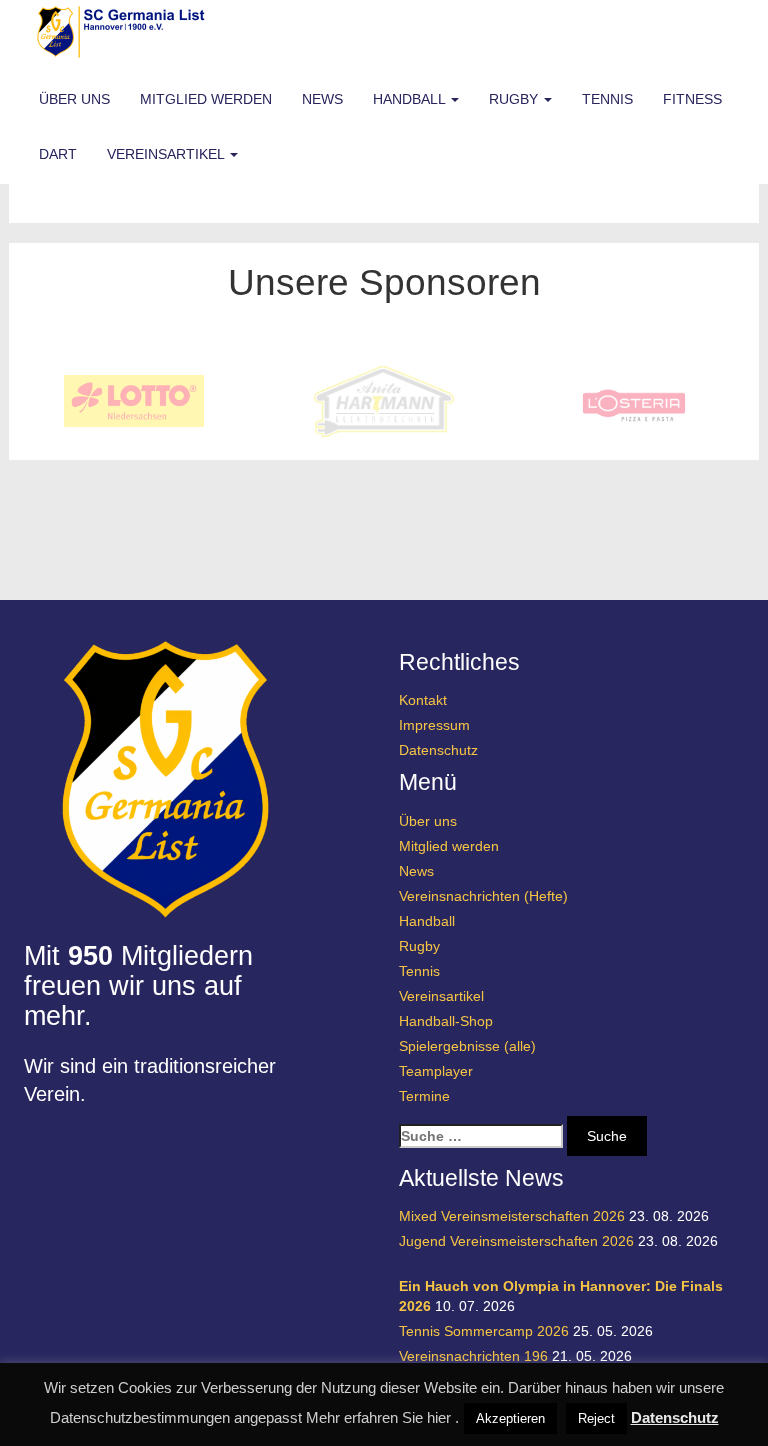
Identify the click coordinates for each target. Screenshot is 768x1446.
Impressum (434, 725)
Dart (58, 154)
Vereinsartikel (167, 154)
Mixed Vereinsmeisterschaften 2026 (512, 1216)
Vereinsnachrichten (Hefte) (483, 896)
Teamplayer (436, 1071)
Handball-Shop (446, 1021)
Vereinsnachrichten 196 (473, 1356)
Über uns (74, 99)
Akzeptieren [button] (510, 1418)
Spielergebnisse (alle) (467, 1046)
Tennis (607, 99)
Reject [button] (596, 1418)
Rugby (515, 99)
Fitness (692, 99)
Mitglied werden (206, 99)
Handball (411, 99)
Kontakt (423, 700)
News (322, 99)
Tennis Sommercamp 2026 (484, 1331)
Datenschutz (438, 750)
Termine (424, 1096)
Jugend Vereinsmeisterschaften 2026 (516, 1241)
